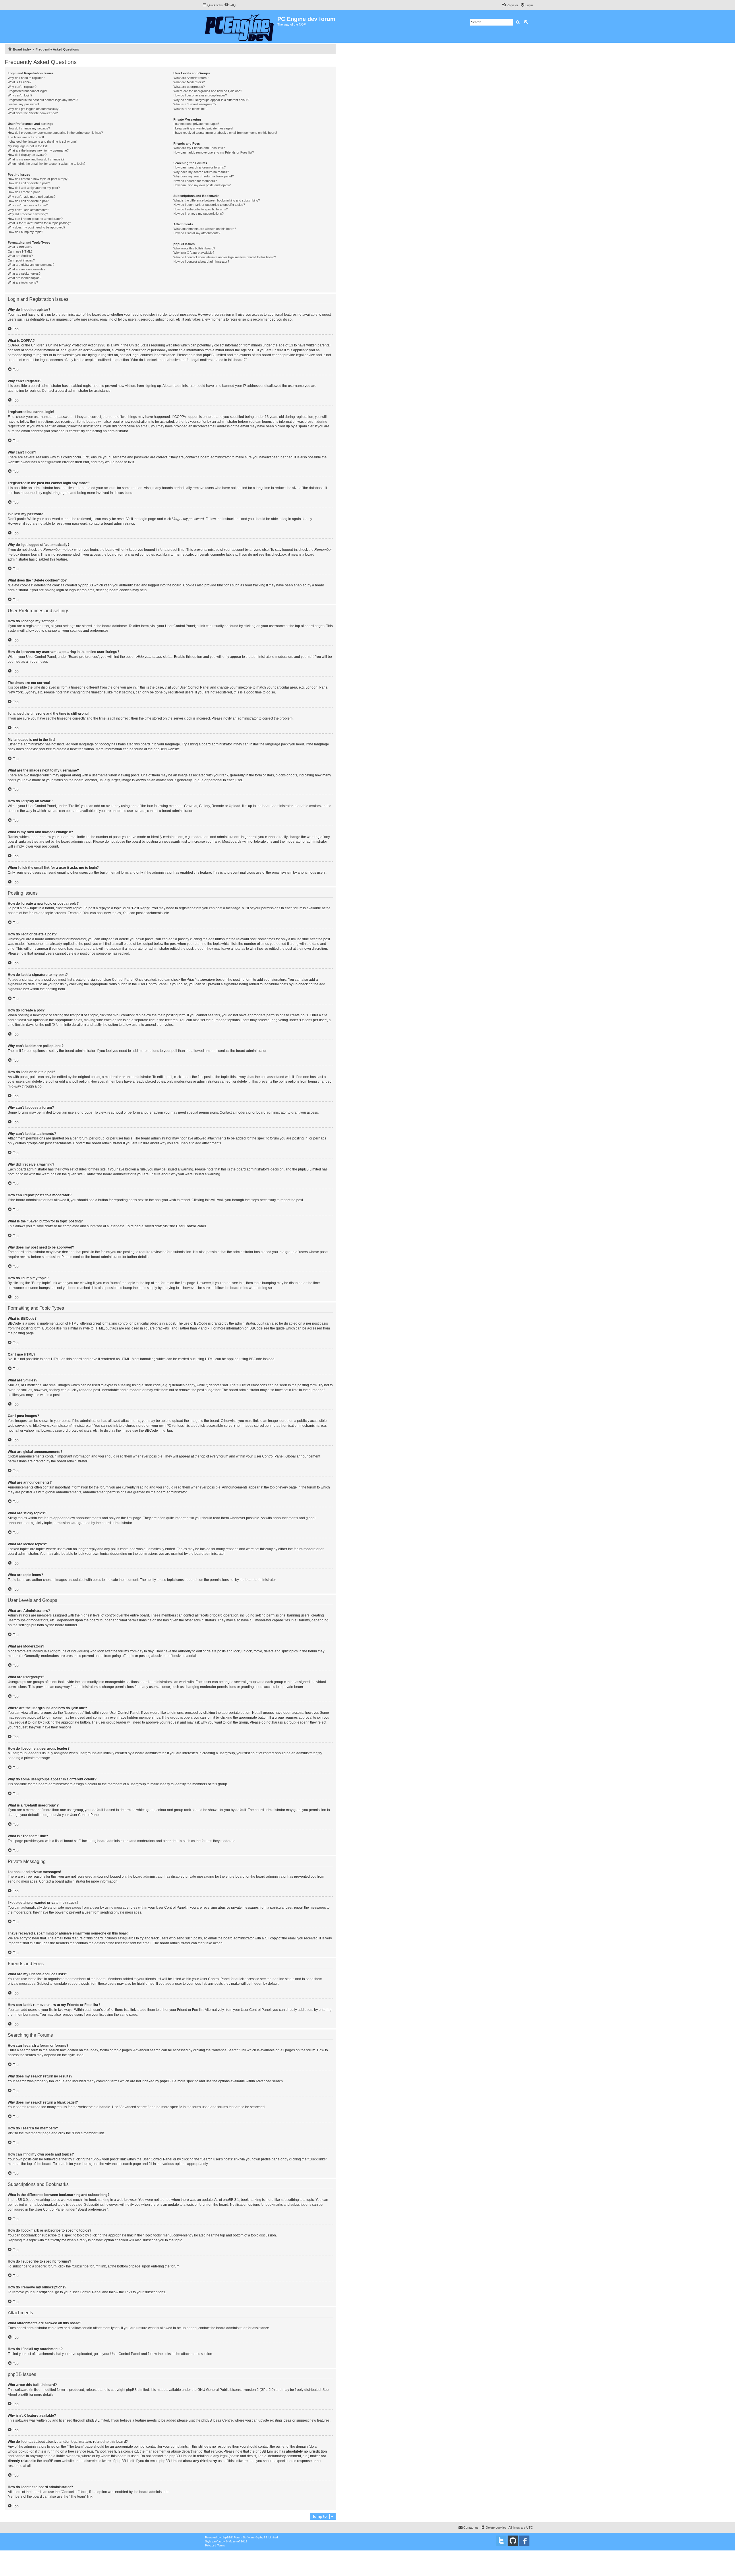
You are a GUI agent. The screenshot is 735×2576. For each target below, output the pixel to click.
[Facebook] (524, 2541)
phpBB (159, 749)
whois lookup (18, 2451)
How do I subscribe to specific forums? (201, 209)
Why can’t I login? (20, 95)
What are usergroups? (189, 87)
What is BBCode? (20, 247)
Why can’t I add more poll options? (32, 197)
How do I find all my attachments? (197, 233)
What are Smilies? (20, 256)
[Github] (513, 2541)
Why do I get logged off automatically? (34, 109)
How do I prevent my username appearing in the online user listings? (55, 133)
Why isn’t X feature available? (194, 253)
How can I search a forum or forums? (200, 167)
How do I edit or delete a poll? (28, 201)
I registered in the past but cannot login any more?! (43, 100)
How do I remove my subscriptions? (199, 214)
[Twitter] (501, 2541)
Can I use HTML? (20, 251)
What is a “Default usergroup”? (195, 104)
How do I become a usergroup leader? (200, 95)
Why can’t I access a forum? (28, 205)
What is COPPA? (20, 82)
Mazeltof (234, 2541)
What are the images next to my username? (38, 150)
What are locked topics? (25, 278)
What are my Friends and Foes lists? (199, 148)
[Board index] (240, 26)
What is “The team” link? (190, 109)
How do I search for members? (195, 181)
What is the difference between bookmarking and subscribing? (217, 200)
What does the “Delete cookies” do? (33, 113)
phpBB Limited (138, 2390)
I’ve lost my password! (23, 104)
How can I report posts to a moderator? (35, 219)
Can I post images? (21, 260)
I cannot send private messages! (196, 124)
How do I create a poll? (24, 192)
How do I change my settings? (29, 128)
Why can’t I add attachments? (28, 210)
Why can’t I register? (22, 87)
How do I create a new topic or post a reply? (38, 179)
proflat (217, 2541)
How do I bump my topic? (25, 232)
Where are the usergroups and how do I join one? (208, 91)
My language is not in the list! (28, 146)
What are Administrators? (191, 78)
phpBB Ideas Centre (217, 2420)
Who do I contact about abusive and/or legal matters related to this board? (225, 257)
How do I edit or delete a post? (29, 183)
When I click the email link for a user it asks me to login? (47, 164)
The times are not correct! (26, 137)
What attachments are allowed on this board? (205, 229)
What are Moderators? (189, 82)
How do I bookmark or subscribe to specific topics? (209, 205)
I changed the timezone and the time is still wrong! (42, 142)
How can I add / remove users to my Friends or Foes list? (214, 152)
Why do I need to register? (26, 78)
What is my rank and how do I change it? (36, 159)
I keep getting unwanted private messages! (203, 128)
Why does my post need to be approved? (36, 227)
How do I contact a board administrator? (201, 261)
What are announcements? (27, 269)
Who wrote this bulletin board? (194, 248)
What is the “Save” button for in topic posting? (39, 223)
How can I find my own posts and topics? (202, 185)
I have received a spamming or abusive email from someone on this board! (225, 133)
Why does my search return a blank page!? (204, 176)
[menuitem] (230, 5)
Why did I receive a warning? (28, 214)
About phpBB (18, 2395)
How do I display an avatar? (27, 155)
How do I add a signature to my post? (34, 188)
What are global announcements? (31, 265)
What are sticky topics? (24, 274)
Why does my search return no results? (201, 172)
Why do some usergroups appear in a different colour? (211, 100)
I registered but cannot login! (27, 91)
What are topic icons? (23, 282)
